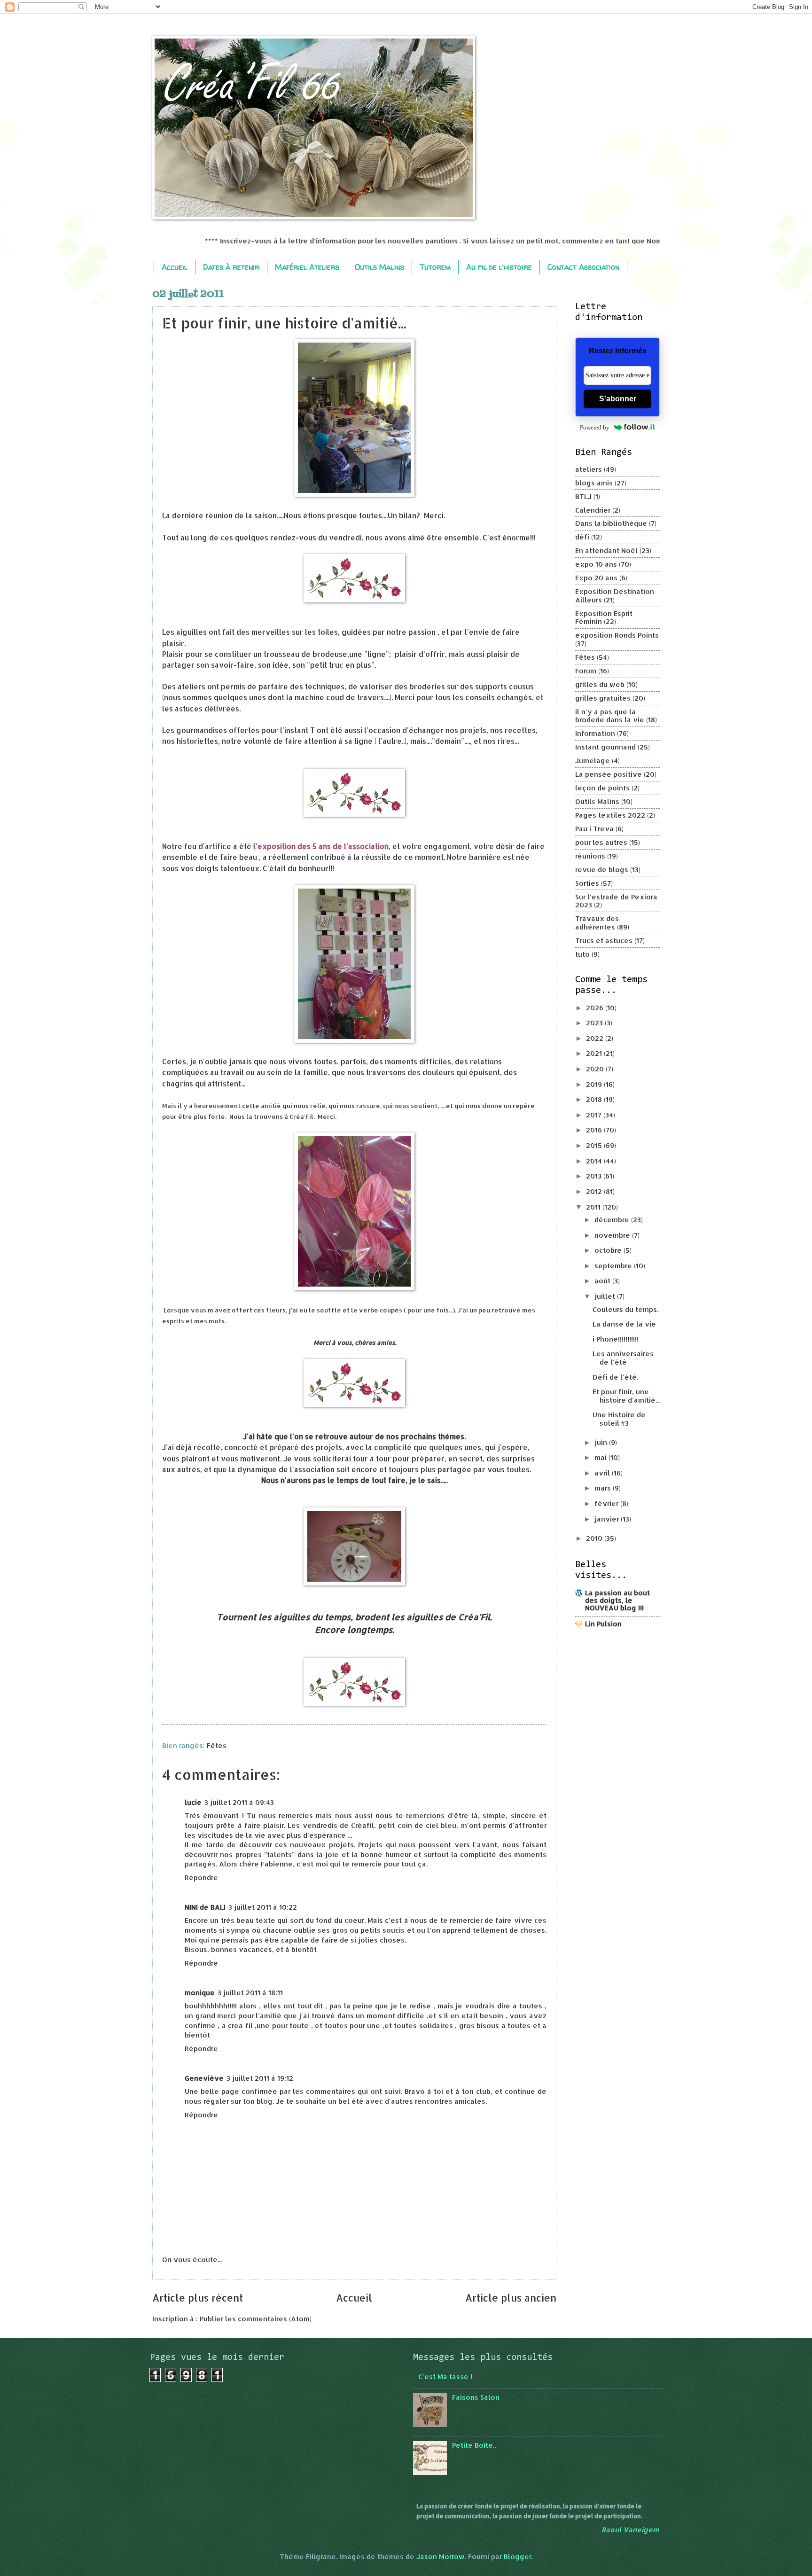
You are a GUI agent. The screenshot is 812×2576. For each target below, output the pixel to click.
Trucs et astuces (604, 941)
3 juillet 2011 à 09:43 (239, 1802)
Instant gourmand (605, 747)
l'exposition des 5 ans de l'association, (322, 846)
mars (604, 1488)
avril (603, 1473)
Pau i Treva (594, 829)
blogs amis (594, 483)
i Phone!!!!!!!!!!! (616, 1339)
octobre (609, 1250)
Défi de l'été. (615, 1377)
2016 (595, 1130)
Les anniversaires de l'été (623, 1358)
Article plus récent (198, 2298)
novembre (613, 1235)
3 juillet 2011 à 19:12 (260, 2078)
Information (595, 733)
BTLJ (583, 496)
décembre (613, 1220)
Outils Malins (379, 267)
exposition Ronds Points (617, 635)
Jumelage (593, 761)
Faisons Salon (476, 2397)
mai (601, 1457)
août (603, 1281)
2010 (595, 1538)
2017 (595, 1115)
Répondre (201, 1877)
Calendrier (593, 510)
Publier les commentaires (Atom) (256, 2319)
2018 (595, 1099)
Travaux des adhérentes (597, 923)
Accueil (175, 267)
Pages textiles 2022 (610, 815)
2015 (595, 1145)
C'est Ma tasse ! (445, 2377)
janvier (608, 1519)
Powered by (595, 427)
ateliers (589, 469)
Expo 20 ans (596, 578)
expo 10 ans (596, 564)
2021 (595, 1053)
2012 (595, 1191)
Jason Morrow (441, 2556)
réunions (590, 856)
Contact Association (583, 267)
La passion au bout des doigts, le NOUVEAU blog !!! (617, 1600)
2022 (596, 1038)
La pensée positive (609, 774)
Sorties (587, 883)
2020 (596, 1069)
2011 (594, 1207)
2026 (596, 1008)
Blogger (518, 2556)
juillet (606, 1296)
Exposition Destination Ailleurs (615, 596)
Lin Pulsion (603, 1624)
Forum (586, 671)
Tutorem (435, 267)
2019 (595, 1084)
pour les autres (601, 842)
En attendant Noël (606, 550)
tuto (582, 954)
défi (582, 537)
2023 (595, 1023)
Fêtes (217, 1745)
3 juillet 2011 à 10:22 (263, 1907)
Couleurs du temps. (625, 1309)
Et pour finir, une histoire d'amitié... (626, 1396)
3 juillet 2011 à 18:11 (250, 1993)
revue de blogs (602, 870)
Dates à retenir (231, 267)
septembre (614, 1266)
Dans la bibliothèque (611, 523)
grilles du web (600, 684)
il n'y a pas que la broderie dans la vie (610, 716)
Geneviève (204, 2078)
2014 (595, 1161)
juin (602, 1442)
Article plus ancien (511, 2298)
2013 (595, 1176)
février (607, 1503)
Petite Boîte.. (474, 2445)
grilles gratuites (603, 698)
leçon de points (602, 788)
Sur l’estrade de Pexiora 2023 (616, 901)
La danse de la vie (624, 1324)
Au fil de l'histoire (499, 267)
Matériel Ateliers (307, 267)
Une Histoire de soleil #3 (619, 1419)
